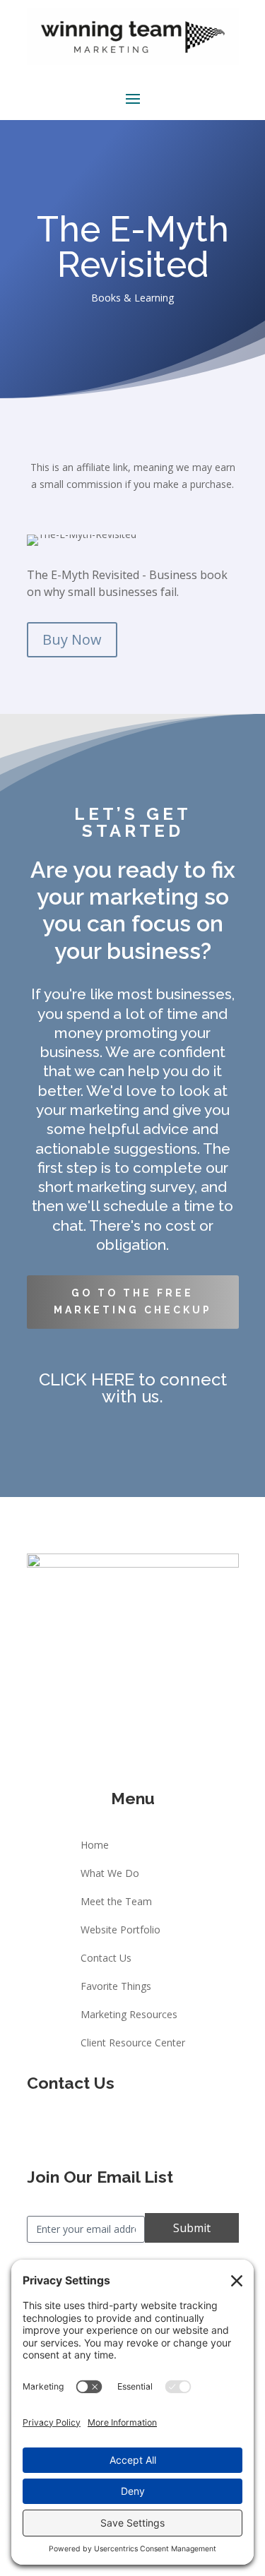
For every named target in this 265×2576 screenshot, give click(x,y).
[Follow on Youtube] (147, 2130)
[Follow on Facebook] (90, 2130)
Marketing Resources (129, 2015)
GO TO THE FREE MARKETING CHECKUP (133, 1301)
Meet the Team (116, 1902)
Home (95, 1846)
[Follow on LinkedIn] (175, 2130)
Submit (192, 2228)
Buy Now (72, 639)
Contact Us (106, 1959)
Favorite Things (116, 1987)
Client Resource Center (133, 2044)
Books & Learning (132, 298)
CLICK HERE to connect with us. (133, 1388)
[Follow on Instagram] (119, 2130)
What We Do (110, 1874)
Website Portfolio (120, 1931)
